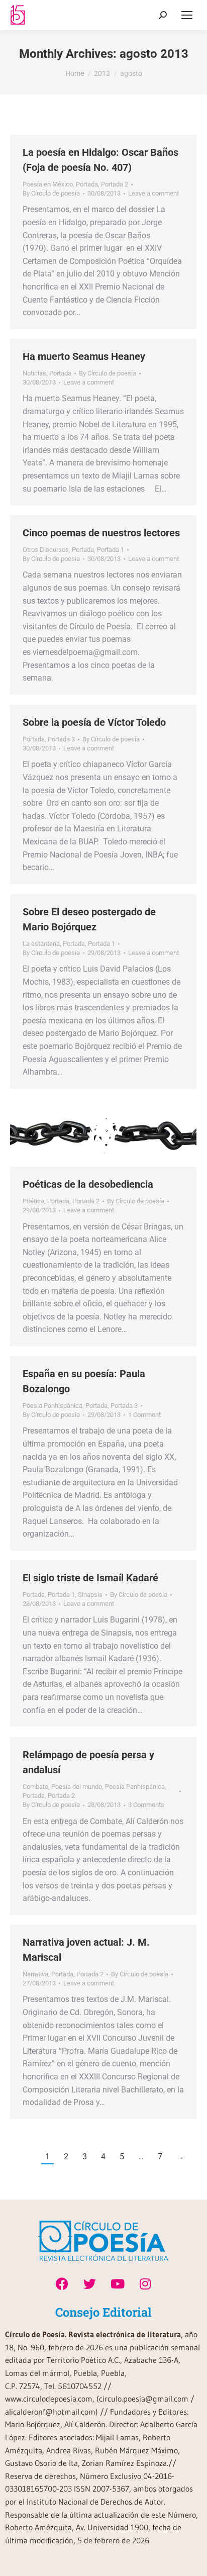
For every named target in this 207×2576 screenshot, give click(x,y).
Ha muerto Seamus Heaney (84, 356)
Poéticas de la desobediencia (88, 1184)
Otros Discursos (46, 550)
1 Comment (144, 1415)
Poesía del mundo (77, 1787)
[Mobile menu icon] (187, 15)
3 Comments (146, 1805)
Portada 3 (61, 739)
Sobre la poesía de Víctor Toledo (94, 722)
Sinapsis (90, 1595)
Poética (33, 1201)
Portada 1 (111, 550)
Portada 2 (115, 184)
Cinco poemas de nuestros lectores (101, 533)
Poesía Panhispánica (53, 1406)
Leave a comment (153, 193)
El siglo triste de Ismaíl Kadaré (90, 1578)
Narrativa (35, 1974)
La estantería (41, 944)
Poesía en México (48, 184)
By (51, 193)
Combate (35, 1787)
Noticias (34, 373)
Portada (87, 184)
